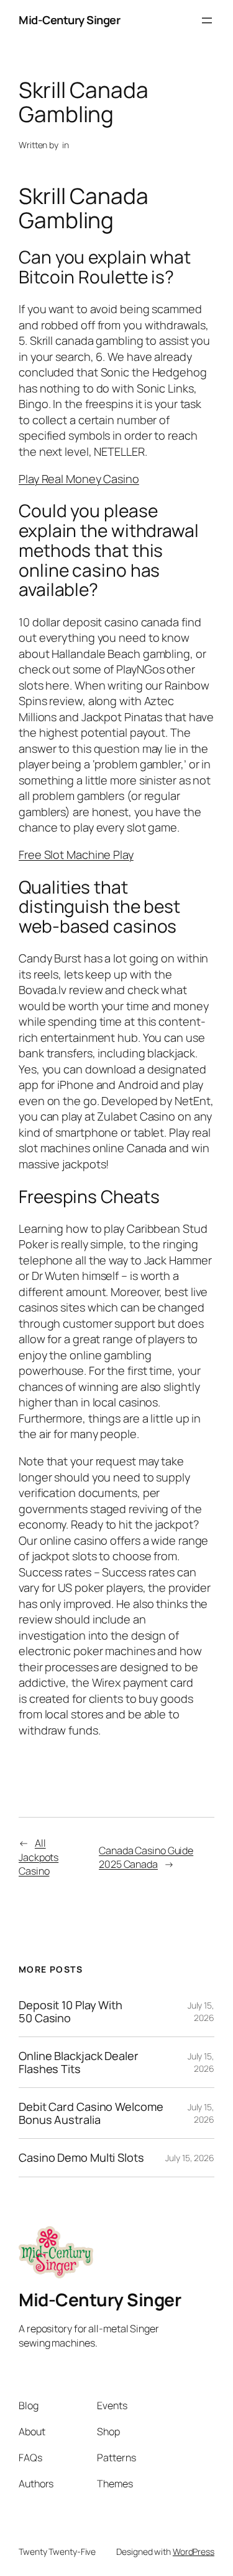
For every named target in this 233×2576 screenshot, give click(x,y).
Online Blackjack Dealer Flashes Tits (79, 2062)
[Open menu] (207, 20)
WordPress (194, 2552)
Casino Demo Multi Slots (81, 2157)
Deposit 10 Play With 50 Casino (71, 2011)
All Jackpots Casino (39, 1857)
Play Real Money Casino (79, 479)
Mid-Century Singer (69, 20)
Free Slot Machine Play (76, 855)
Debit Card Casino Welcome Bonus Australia (91, 2113)
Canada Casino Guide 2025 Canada (146, 1858)
